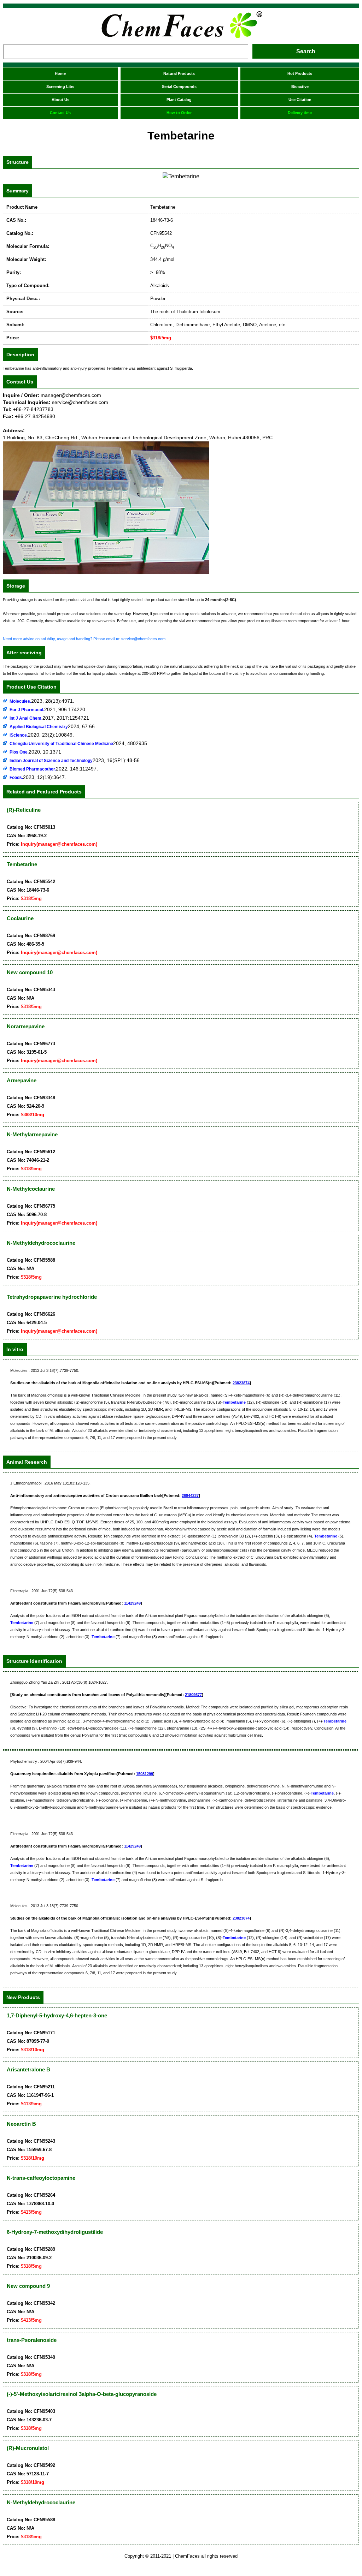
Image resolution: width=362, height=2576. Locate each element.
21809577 (193, 1695)
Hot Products (300, 73)
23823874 (241, 1383)
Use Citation (300, 100)
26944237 (190, 1495)
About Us (60, 100)
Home (60, 73)
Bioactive (300, 87)
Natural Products (179, 73)
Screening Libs (60, 87)
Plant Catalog (179, 100)
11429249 (132, 1603)
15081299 (145, 1774)
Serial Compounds (179, 87)
